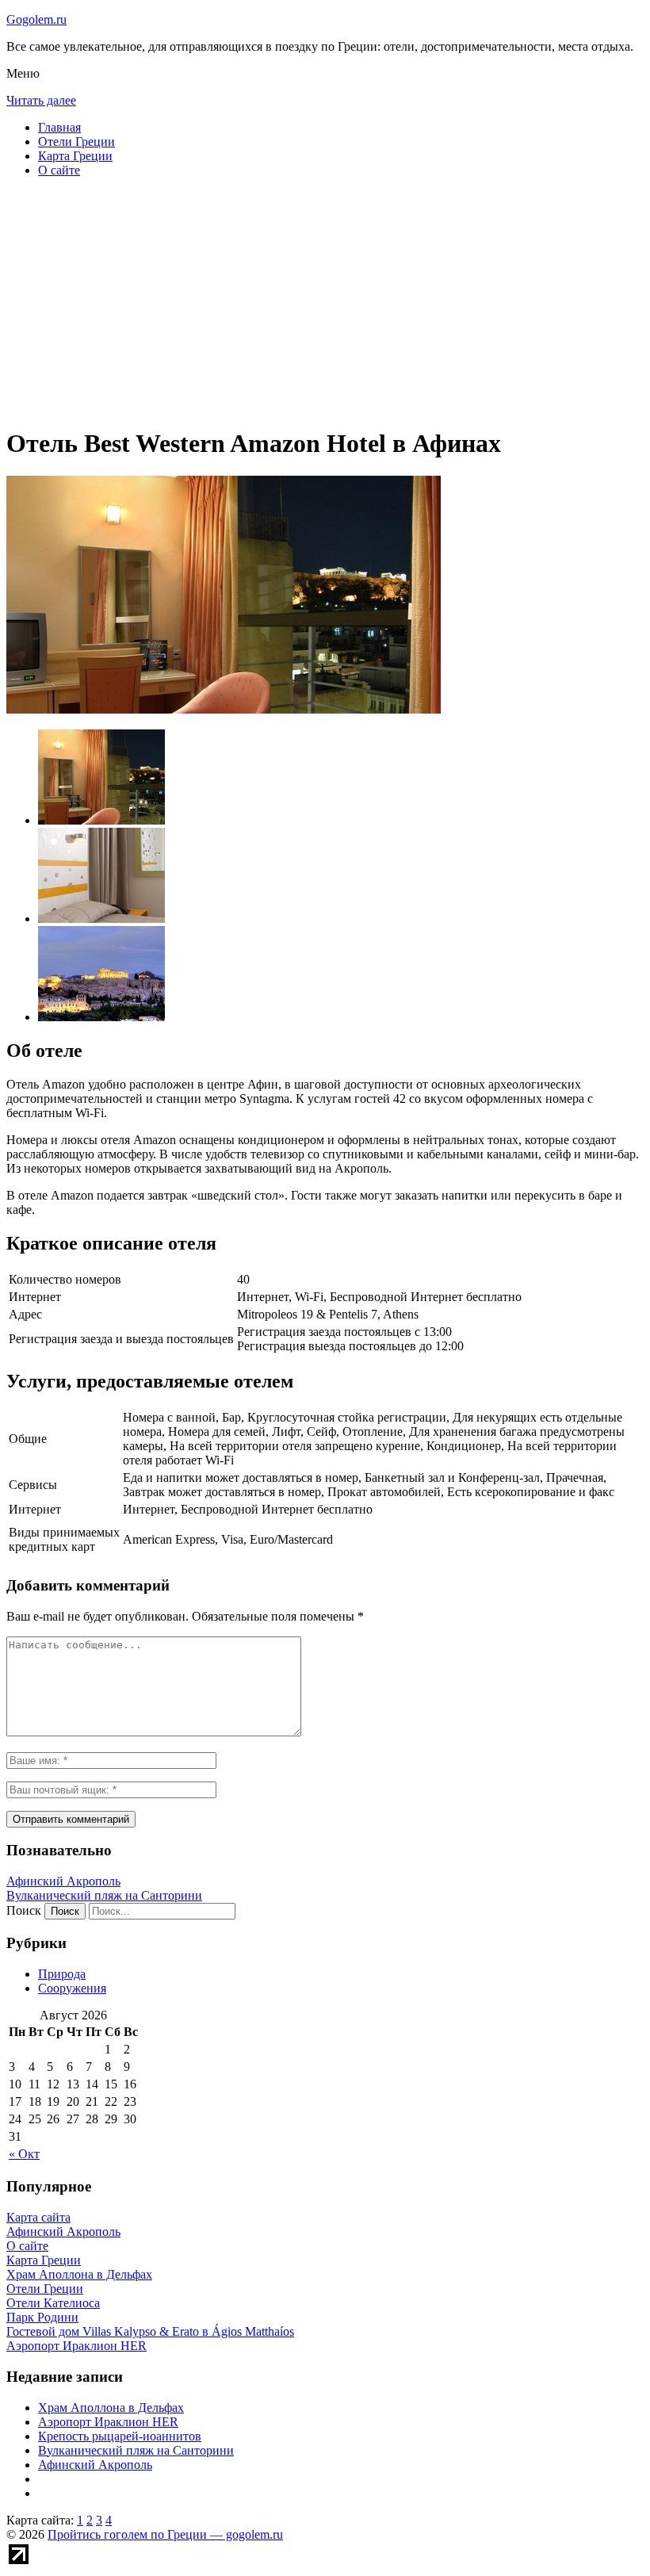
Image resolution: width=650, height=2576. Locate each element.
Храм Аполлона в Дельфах (111, 2408)
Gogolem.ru (36, 19)
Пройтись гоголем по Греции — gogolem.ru (165, 2534)
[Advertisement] (325, 301)
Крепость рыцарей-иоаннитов (120, 2436)
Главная (59, 127)
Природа (62, 1974)
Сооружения (72, 1988)
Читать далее (41, 100)
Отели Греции (76, 142)
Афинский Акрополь (63, 1881)
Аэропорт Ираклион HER (108, 2422)
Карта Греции (75, 156)
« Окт (24, 2154)
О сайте (59, 170)
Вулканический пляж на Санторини (104, 1895)
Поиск (24, 1910)
